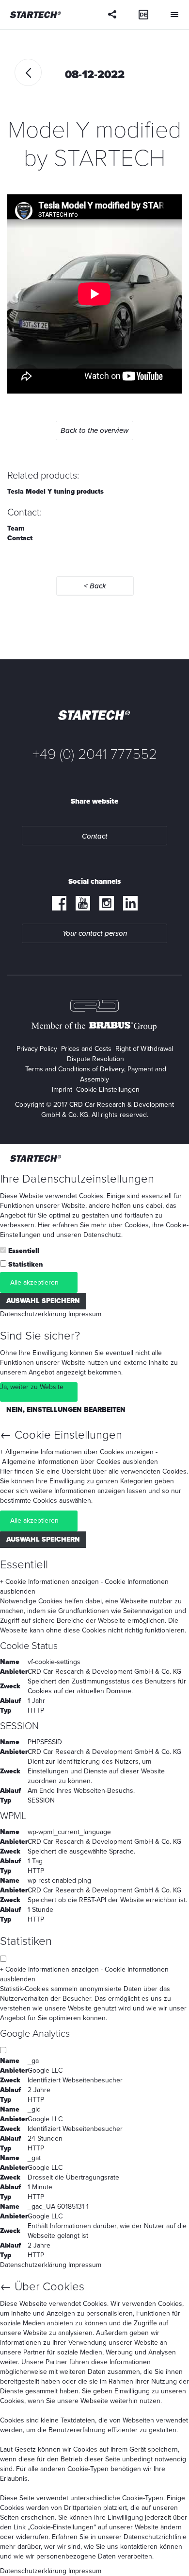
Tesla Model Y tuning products (55, 491)
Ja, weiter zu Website (32, 1387)
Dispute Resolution (95, 1059)
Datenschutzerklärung (33, 1314)
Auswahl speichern (43, 1301)
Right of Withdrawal (144, 1049)
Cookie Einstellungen (108, 1090)
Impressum (85, 1314)
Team (16, 528)
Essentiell (24, 1251)
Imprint (62, 1090)
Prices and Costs (86, 1049)
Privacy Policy (37, 1049)
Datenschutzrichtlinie (155, 2537)
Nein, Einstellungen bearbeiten (66, 1410)
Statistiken (26, 1264)
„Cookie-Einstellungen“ (62, 2527)
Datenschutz (102, 1235)
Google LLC (45, 2070)
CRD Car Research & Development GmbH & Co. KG (104, 1672)
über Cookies (129, 1225)
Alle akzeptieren (34, 1282)
